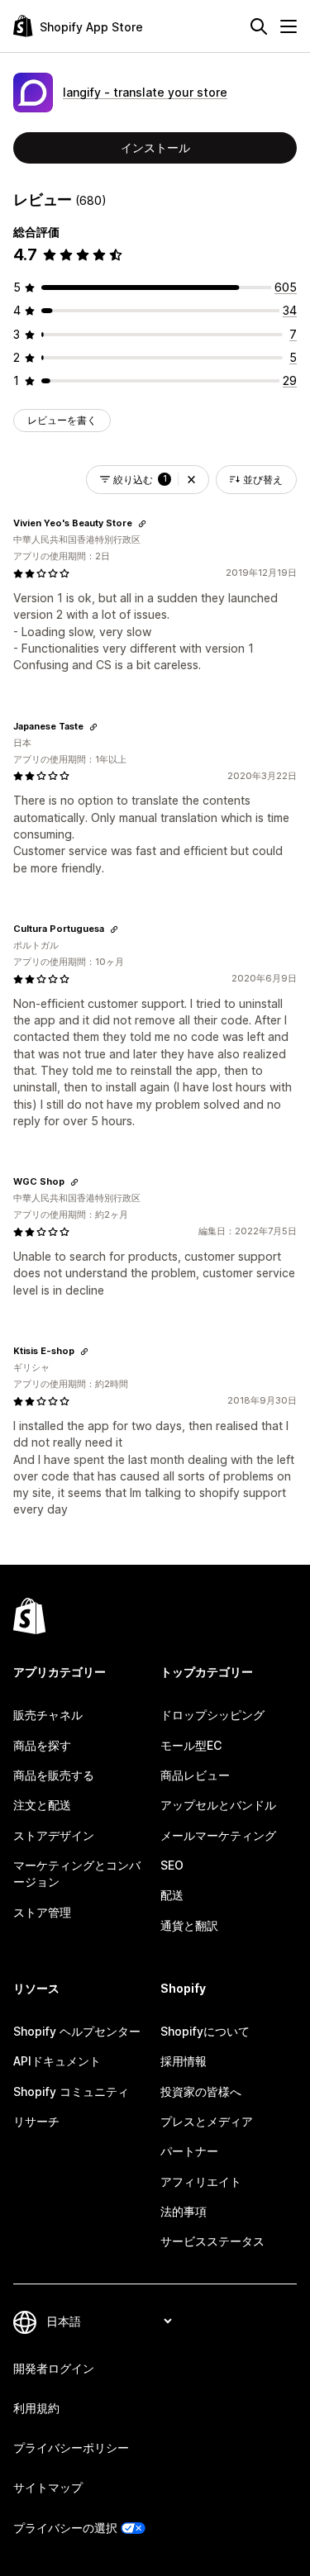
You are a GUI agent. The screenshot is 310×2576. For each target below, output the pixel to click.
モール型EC (191, 1745)
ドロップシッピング (212, 1715)
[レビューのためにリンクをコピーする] (142, 524)
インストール (155, 147)
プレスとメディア (207, 2121)
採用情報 (184, 2061)
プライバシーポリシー (71, 2448)
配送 (172, 1895)
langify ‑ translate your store (145, 92)
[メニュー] (289, 26)
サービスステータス (212, 2241)
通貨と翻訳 (189, 1925)
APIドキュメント (57, 2061)
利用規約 (36, 2408)
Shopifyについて (205, 2031)
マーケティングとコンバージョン (77, 1873)
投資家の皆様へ (201, 2091)
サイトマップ (48, 2487)
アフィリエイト (201, 2182)
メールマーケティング (218, 1835)
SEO (172, 1865)
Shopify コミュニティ (71, 2091)
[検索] (259, 26)
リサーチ (36, 2121)
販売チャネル (48, 1715)
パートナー (189, 2151)
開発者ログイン (54, 2368)
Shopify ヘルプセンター (77, 2031)
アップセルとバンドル (218, 1805)
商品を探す (42, 1745)
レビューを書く (62, 420)
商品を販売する (54, 1775)
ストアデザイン (54, 1835)
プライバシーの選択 (65, 2528)
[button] (191, 480)
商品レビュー (195, 1775)
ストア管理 (42, 1912)
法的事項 (184, 2211)
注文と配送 (42, 1805)
